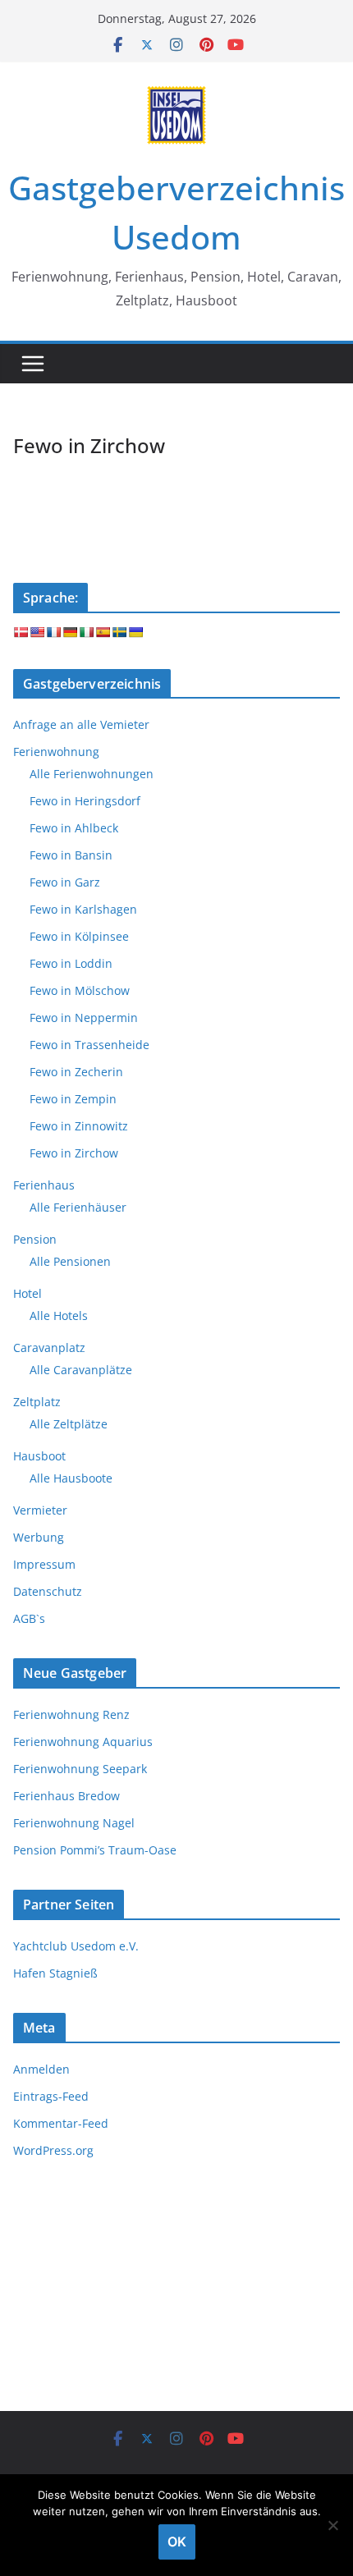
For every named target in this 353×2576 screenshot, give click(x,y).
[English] (37, 632)
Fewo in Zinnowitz (79, 1126)
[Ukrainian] (135, 632)
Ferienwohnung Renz (71, 1714)
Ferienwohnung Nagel (74, 1823)
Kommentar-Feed (61, 2123)
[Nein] (332, 2525)
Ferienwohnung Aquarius (83, 1742)
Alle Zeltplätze (69, 1424)
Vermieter (40, 1510)
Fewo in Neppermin (84, 1018)
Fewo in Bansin (71, 855)
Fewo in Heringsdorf (85, 801)
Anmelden (41, 2069)
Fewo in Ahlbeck (74, 828)
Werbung (39, 1537)
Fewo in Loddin (71, 963)
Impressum (44, 1564)
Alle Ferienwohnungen (92, 774)
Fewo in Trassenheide (89, 1045)
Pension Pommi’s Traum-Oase (95, 1850)
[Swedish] (119, 632)
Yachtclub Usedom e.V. (76, 1946)
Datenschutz (48, 1591)
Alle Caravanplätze (81, 1370)
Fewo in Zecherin (76, 1072)
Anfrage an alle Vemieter (81, 724)
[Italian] (86, 632)
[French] (53, 632)
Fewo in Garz (65, 882)
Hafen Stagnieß (55, 1973)
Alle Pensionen (70, 1261)
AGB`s (29, 1618)
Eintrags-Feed (51, 2096)
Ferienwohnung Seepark (80, 1769)
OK (177, 2542)
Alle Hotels (59, 1316)
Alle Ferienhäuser (78, 1207)
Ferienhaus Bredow (66, 1796)
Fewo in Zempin (73, 1099)
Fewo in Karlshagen (83, 909)
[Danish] (21, 632)
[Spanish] (103, 632)
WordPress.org (53, 2150)
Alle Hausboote (71, 1478)
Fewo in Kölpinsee (79, 936)
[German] (70, 632)
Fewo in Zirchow (74, 1153)
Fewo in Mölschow (80, 990)
